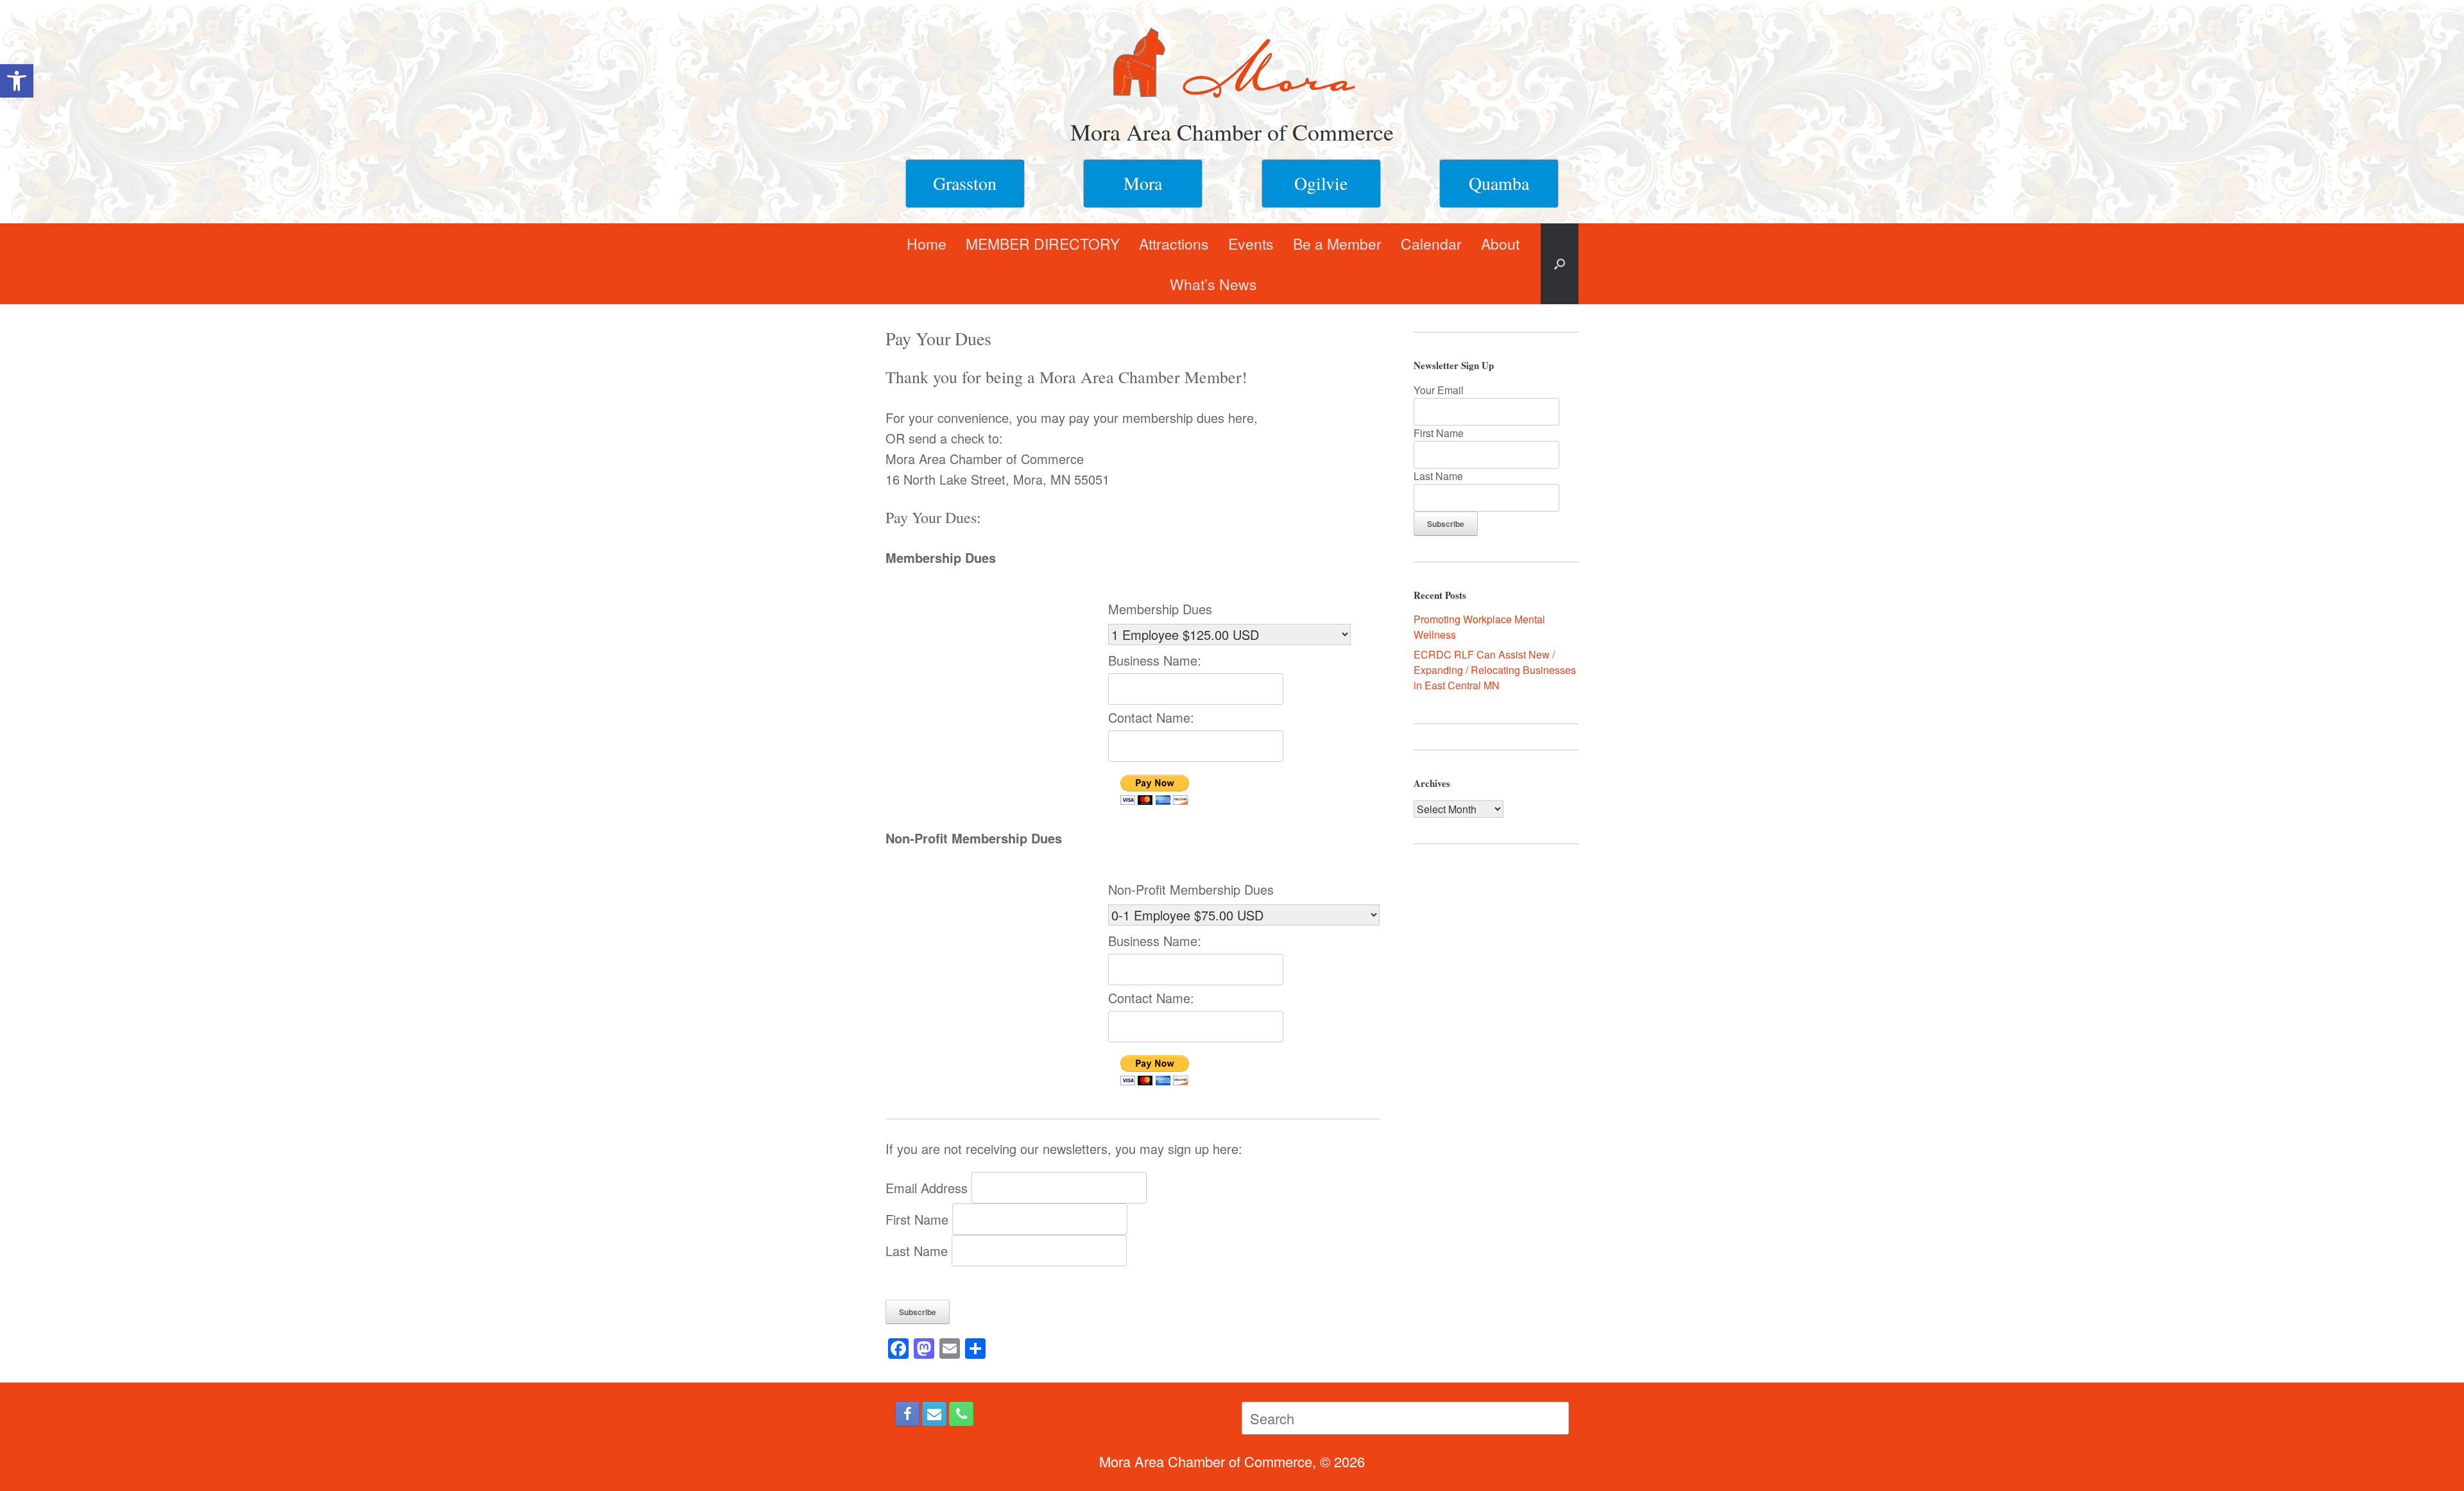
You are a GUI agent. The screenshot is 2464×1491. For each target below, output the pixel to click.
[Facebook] (907, 1414)
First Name (919, 1219)
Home (927, 244)
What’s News (1213, 284)
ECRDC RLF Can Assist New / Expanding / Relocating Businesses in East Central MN (1495, 670)
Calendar (1431, 244)
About (1500, 244)
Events (1251, 244)
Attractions (1174, 244)
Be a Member (1337, 244)
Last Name (919, 1251)
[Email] (934, 1414)
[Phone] (961, 1414)
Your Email (1439, 390)
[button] (17, 81)
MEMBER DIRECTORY (1043, 244)
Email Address (928, 1188)
